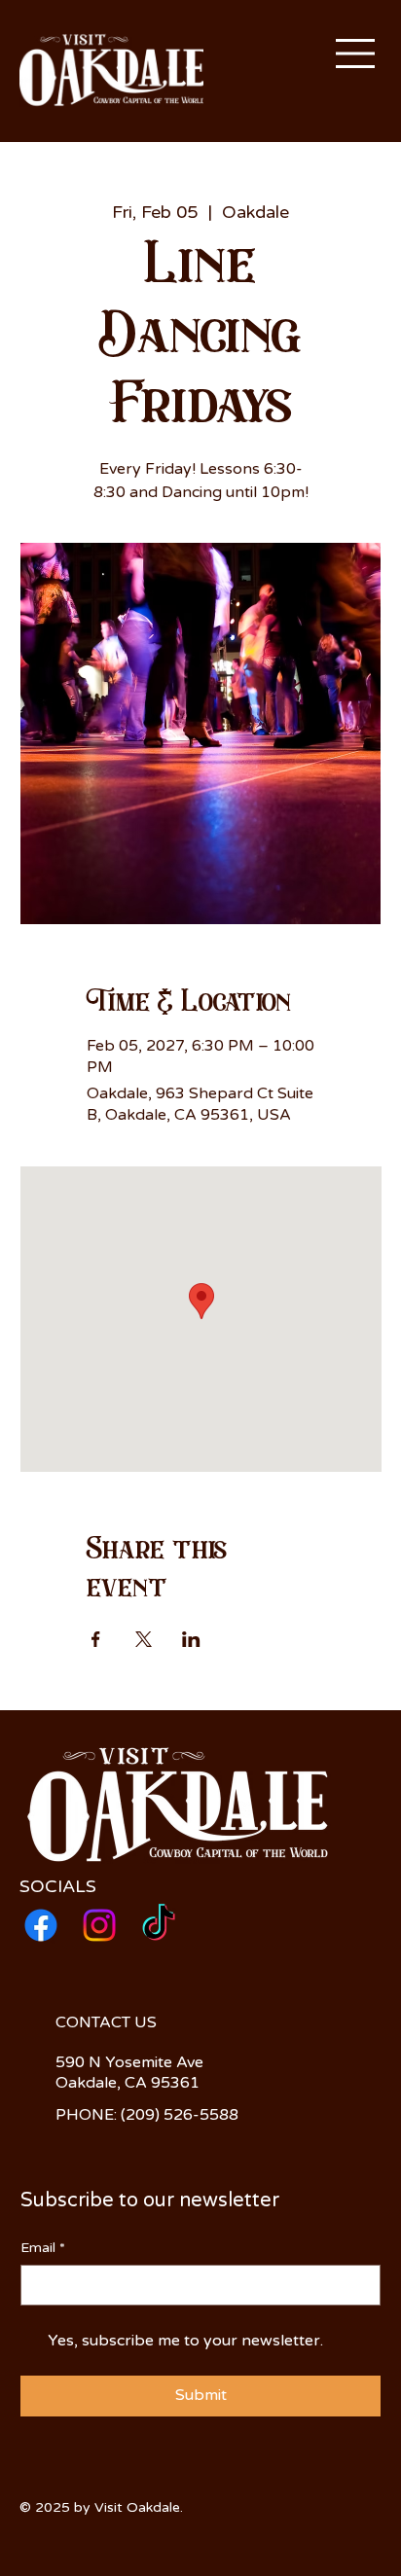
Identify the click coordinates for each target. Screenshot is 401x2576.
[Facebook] (41, 1925)
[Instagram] (99, 1925)
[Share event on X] (144, 1639)
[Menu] (356, 54)
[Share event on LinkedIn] (191, 1639)
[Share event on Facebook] (96, 1639)
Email (43, 2248)
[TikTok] (159, 1925)
